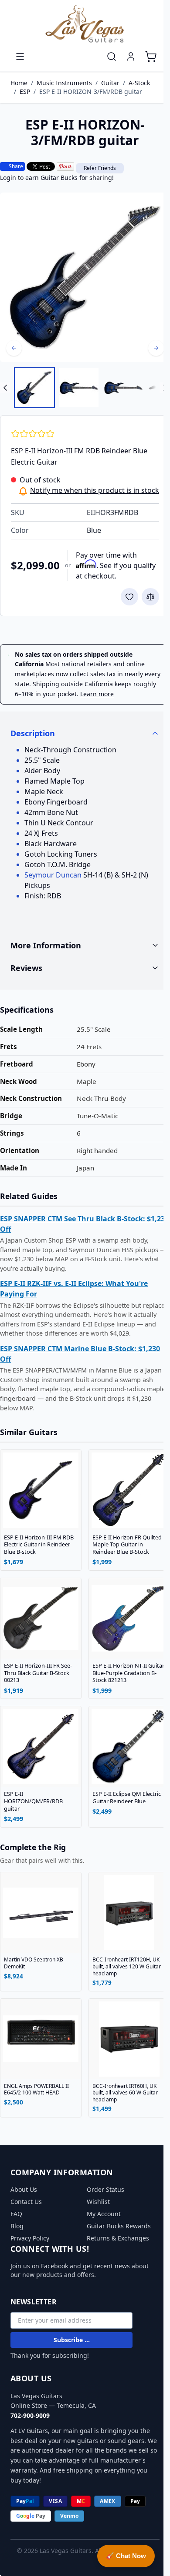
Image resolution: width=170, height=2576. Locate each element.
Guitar (110, 83)
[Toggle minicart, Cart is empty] (151, 57)
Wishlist (95, 2201)
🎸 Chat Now (126, 2556)
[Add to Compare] (150, 597)
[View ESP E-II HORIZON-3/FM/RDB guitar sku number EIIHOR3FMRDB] (34, 388)
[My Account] (131, 57)
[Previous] (14, 348)
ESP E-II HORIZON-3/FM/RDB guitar (91, 91)
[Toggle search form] (112, 57)
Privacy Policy (30, 2238)
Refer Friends (100, 168)
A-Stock (139, 83)
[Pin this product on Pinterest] (65, 166)
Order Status (102, 2189)
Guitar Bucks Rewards (116, 2225)
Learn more (97, 694)
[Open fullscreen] (85, 277)
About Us (24, 2189)
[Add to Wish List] (129, 597)
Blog (17, 2225)
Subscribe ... (72, 2339)
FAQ (16, 2213)
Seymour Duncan (53, 875)
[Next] (156, 348)
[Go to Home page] (85, 24)
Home (19, 83)
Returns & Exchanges (115, 2238)
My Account (101, 2213)
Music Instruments (64, 83)
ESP (25, 91)
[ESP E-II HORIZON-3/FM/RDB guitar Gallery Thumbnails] (85, 388)
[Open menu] (20, 57)
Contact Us (26, 2201)
